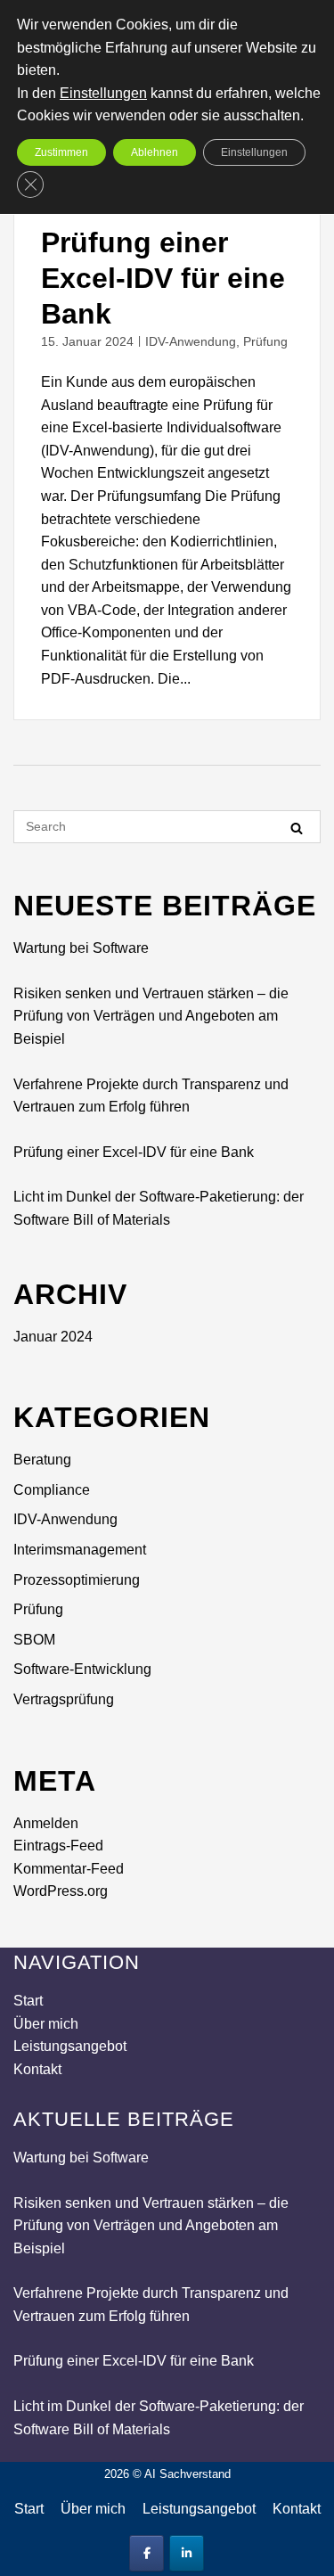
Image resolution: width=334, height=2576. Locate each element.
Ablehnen (155, 152)
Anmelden (46, 1823)
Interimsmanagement (80, 1550)
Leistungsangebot (70, 2046)
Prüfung (265, 341)
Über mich (46, 2024)
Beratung (42, 1460)
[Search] (297, 828)
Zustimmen (61, 152)
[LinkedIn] (187, 2553)
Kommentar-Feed (69, 1869)
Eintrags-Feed (58, 1846)
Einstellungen (103, 93)
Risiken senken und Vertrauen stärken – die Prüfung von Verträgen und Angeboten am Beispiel (151, 1016)
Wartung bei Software (81, 948)
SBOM (34, 1640)
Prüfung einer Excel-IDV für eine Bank (163, 278)
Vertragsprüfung (64, 1699)
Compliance (52, 1490)
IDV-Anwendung (191, 341)
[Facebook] (147, 2553)
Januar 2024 (53, 1337)
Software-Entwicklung (82, 1669)
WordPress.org (61, 1891)
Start (28, 2001)
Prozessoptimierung (77, 1580)
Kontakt (37, 2069)
